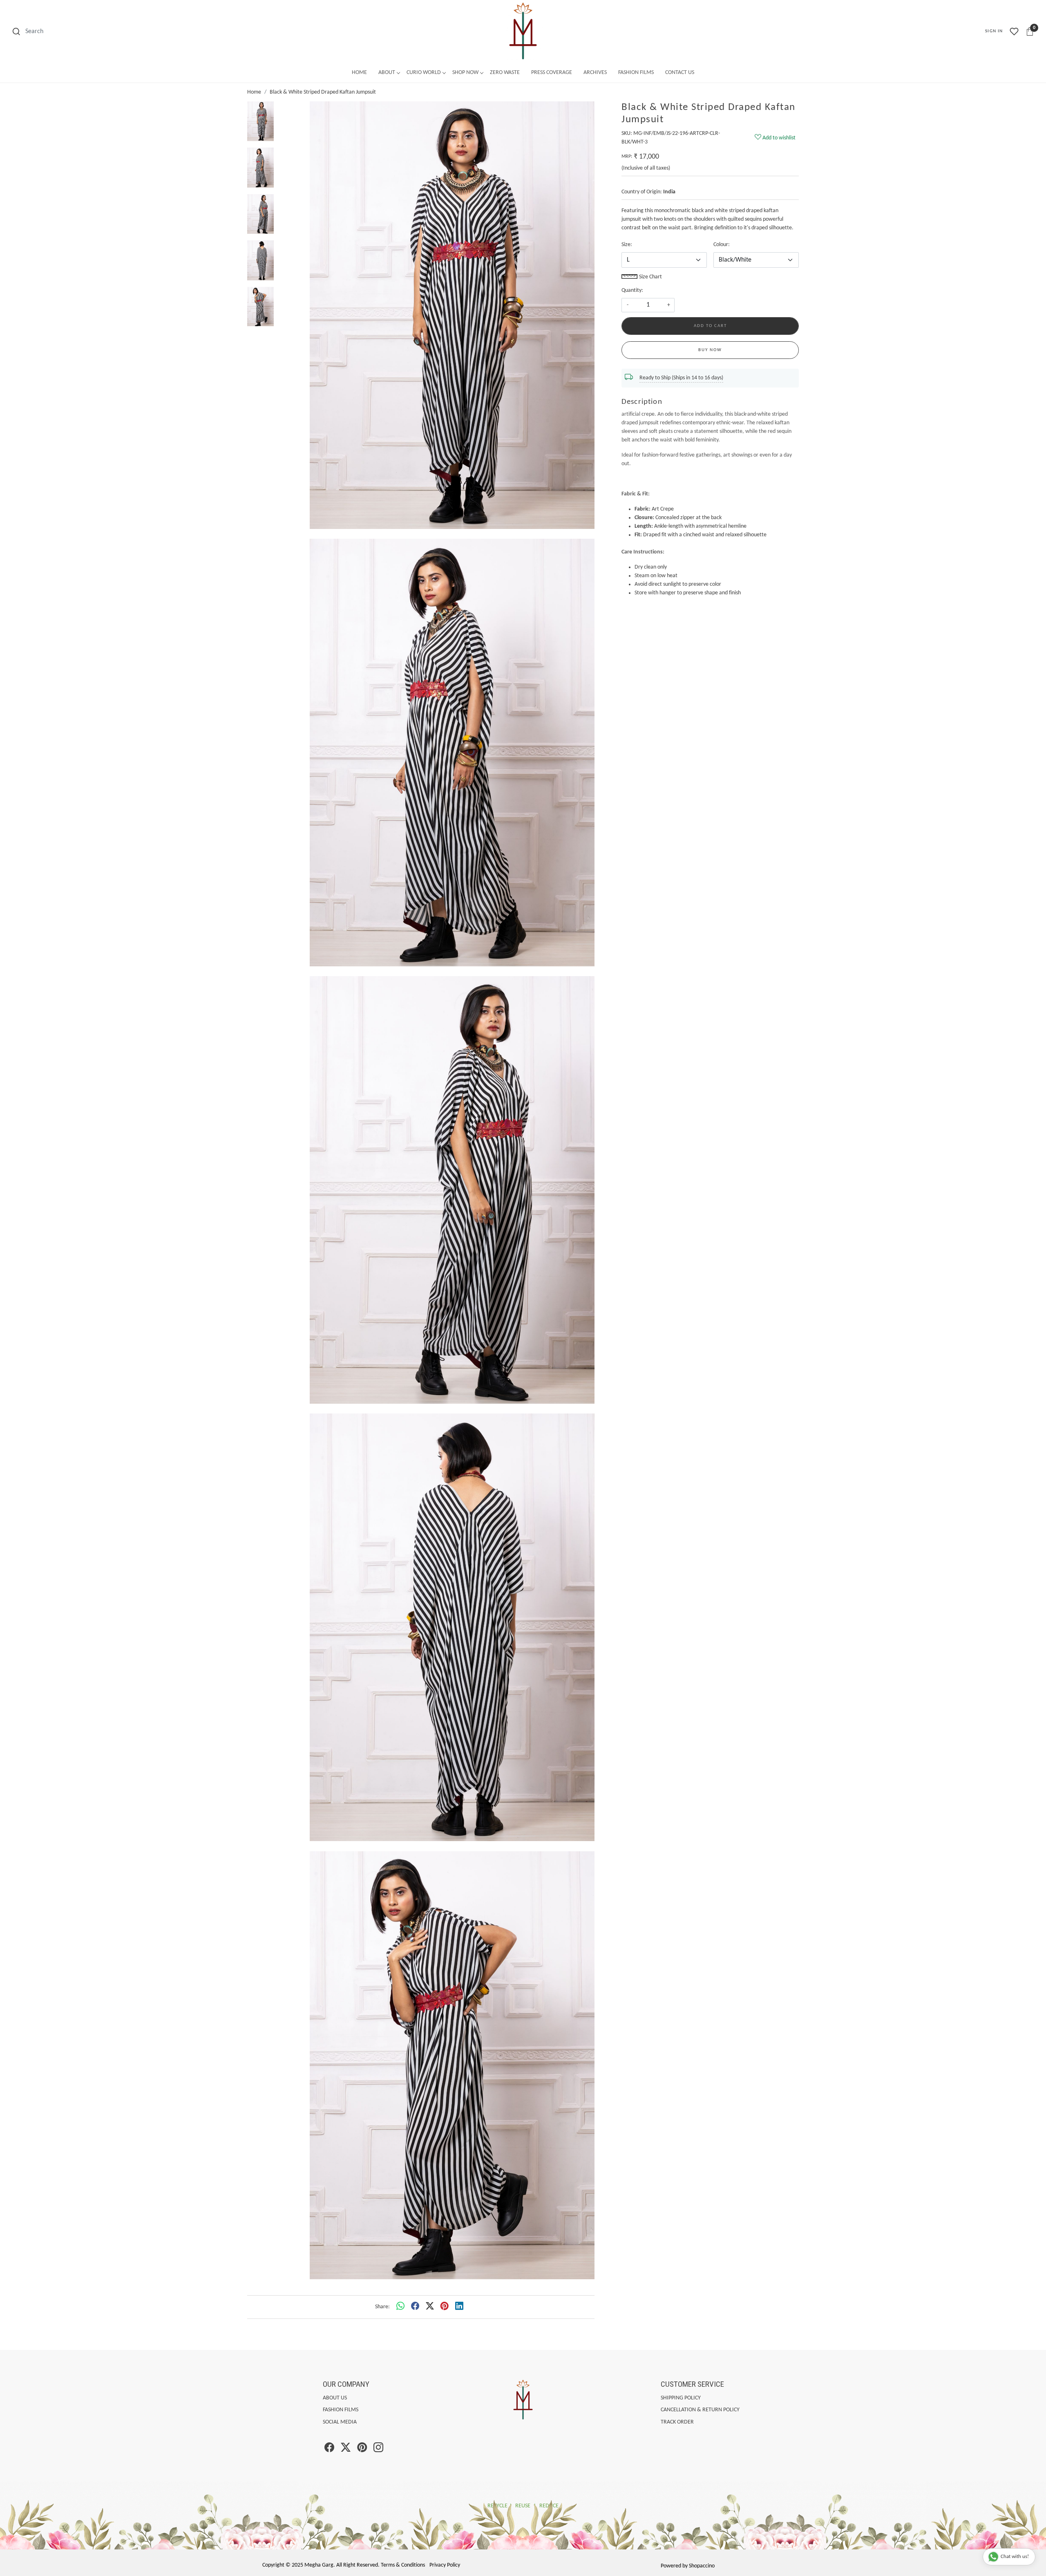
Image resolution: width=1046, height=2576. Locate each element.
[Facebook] (329, 2449)
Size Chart (650, 277)
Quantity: (632, 290)
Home (359, 73)
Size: (627, 245)
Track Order (677, 2422)
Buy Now (710, 350)
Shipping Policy (681, 2398)
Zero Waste (505, 73)
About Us (335, 2398)
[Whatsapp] (400, 2307)
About (387, 73)
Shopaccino (702, 2566)
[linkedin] (459, 2307)
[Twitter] (346, 2449)
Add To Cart (710, 326)
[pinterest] (445, 2307)
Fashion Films (636, 73)
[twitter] (430, 2307)
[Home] (523, 31)
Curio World (424, 73)
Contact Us (680, 73)
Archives (595, 73)
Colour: (722, 245)
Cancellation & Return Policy (700, 2410)
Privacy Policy (445, 2565)
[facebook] (415, 2307)
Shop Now (465, 73)
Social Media (340, 2422)
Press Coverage (552, 73)
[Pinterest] (362, 2449)
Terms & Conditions (403, 2565)
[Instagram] (378, 2449)
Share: (382, 2307)
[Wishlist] (1014, 31)
